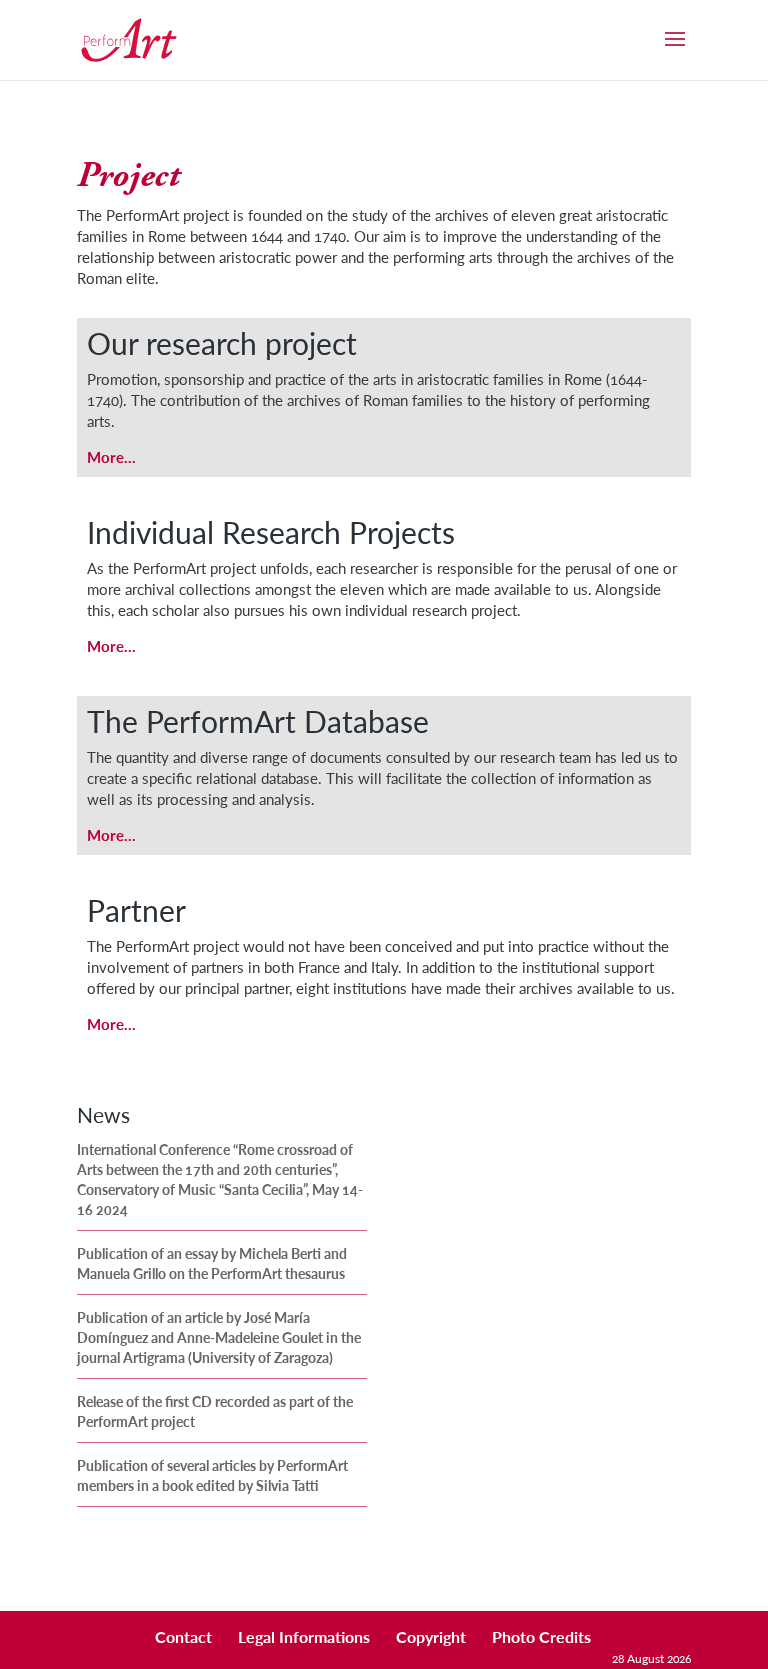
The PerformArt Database (258, 721)
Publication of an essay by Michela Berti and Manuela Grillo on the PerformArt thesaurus (212, 1263)
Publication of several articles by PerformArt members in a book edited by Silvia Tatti (212, 1475)
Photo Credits (541, 1636)
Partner (136, 910)
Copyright (431, 1636)
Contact (183, 1636)
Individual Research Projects (271, 532)
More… (111, 456)
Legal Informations (304, 1636)
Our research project (222, 343)
